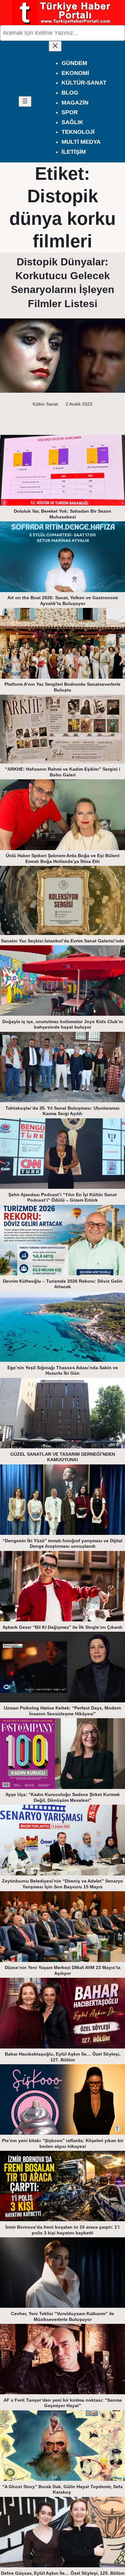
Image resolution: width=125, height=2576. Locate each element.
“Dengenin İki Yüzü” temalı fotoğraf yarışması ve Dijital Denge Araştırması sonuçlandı (63, 1544)
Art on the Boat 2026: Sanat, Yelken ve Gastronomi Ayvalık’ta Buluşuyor (63, 600)
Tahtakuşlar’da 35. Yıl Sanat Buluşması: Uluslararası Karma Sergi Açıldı (63, 1111)
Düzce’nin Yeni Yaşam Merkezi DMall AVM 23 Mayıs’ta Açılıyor (63, 1970)
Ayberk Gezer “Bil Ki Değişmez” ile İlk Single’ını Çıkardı (63, 1627)
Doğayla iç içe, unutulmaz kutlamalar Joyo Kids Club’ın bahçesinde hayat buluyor (63, 1024)
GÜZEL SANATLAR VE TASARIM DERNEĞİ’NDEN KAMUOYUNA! (63, 1457)
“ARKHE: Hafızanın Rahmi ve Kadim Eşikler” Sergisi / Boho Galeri (63, 772)
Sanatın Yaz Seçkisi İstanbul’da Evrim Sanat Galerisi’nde (63, 941)
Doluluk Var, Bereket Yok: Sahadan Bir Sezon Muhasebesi (63, 514)
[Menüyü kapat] (55, 46)
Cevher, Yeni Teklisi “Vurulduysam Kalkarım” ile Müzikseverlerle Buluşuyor (63, 2316)
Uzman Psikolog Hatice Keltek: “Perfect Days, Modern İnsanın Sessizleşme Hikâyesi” (63, 1711)
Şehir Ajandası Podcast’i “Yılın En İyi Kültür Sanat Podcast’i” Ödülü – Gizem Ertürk (63, 1197)
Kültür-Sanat (45, 404)
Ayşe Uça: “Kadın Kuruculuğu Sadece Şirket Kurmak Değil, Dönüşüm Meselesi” (63, 1797)
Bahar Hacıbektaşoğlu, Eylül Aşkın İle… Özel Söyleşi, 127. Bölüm (63, 2057)
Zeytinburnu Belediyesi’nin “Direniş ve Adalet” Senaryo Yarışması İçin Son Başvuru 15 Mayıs (63, 1884)
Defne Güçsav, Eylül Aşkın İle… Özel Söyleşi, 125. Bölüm (63, 2573)
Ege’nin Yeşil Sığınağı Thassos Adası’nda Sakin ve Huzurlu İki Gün (63, 1371)
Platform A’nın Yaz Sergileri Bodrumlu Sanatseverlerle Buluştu (63, 687)
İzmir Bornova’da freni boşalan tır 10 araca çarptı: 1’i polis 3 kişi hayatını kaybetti (63, 2230)
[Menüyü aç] (25, 101)
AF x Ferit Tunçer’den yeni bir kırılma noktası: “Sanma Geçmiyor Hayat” (63, 2403)
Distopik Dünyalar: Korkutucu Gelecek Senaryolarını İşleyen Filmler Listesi (63, 283)
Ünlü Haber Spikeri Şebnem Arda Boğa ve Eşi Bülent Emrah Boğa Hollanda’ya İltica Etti (63, 858)
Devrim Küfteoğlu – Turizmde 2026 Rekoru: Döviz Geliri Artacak (63, 1284)
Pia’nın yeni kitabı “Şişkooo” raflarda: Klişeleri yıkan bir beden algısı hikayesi (63, 2143)
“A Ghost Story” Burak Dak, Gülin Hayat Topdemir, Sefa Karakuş (63, 2489)
